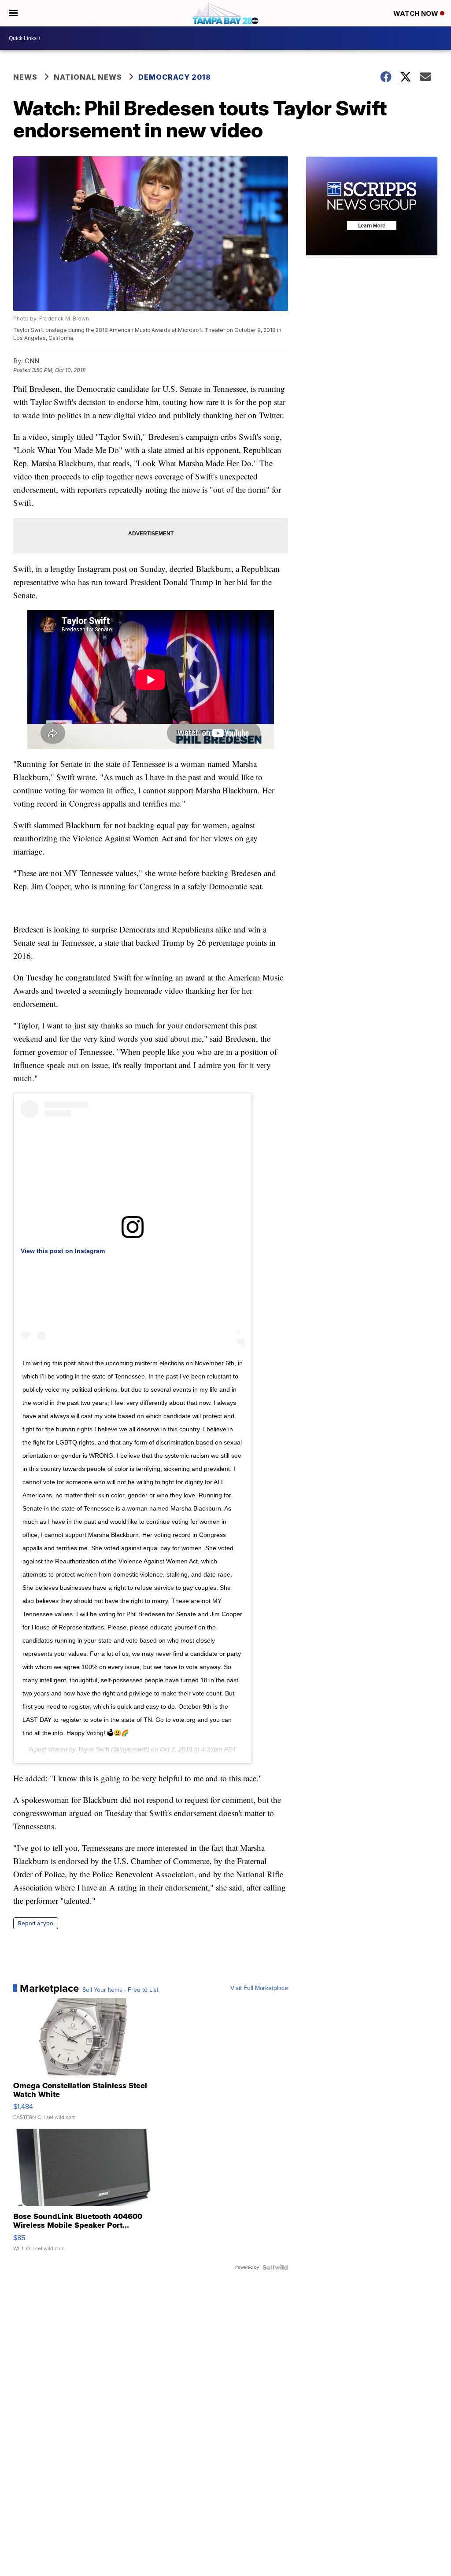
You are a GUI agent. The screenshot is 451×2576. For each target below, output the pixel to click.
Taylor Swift (93, 1749)
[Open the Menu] (13, 13)
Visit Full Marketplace (259, 1988)
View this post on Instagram (63, 1251)
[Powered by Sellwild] (275, 2267)
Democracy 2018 (175, 77)
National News (88, 77)
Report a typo (36, 1923)
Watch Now (417, 13)
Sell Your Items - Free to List (120, 1990)
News (25, 77)
